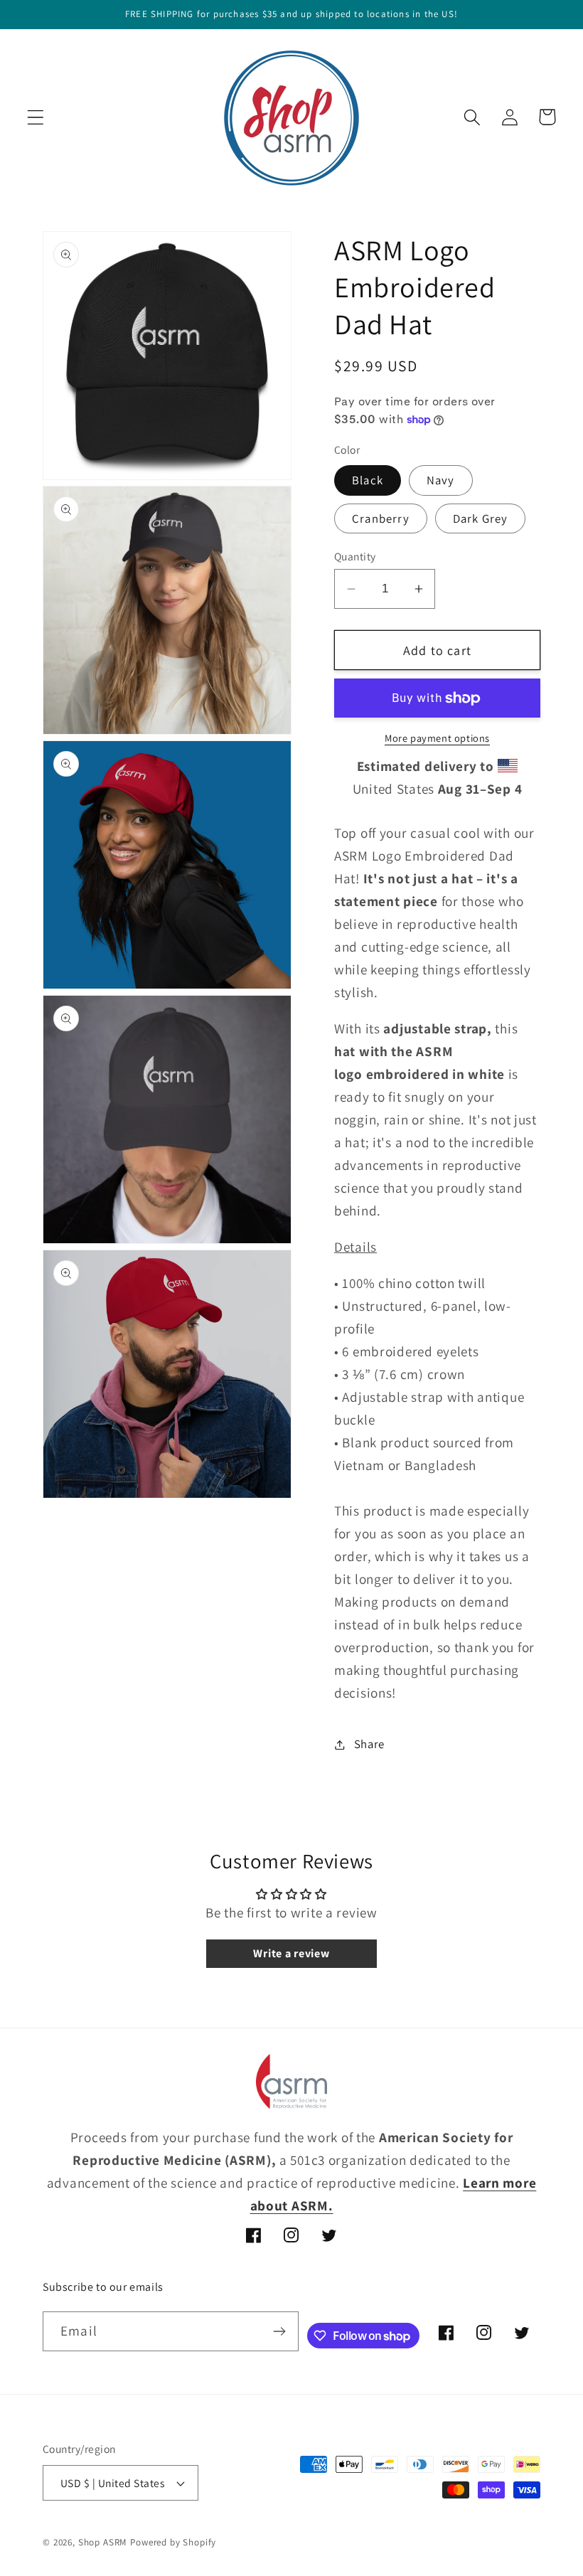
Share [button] (369, 1744)
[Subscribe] (279, 2331)
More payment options (437, 738)
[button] (36, 117)
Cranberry (381, 518)
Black (368, 480)
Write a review (291, 1953)
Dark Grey (481, 518)
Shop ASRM (103, 2542)
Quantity (355, 556)
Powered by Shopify (173, 2542)
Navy (441, 480)
